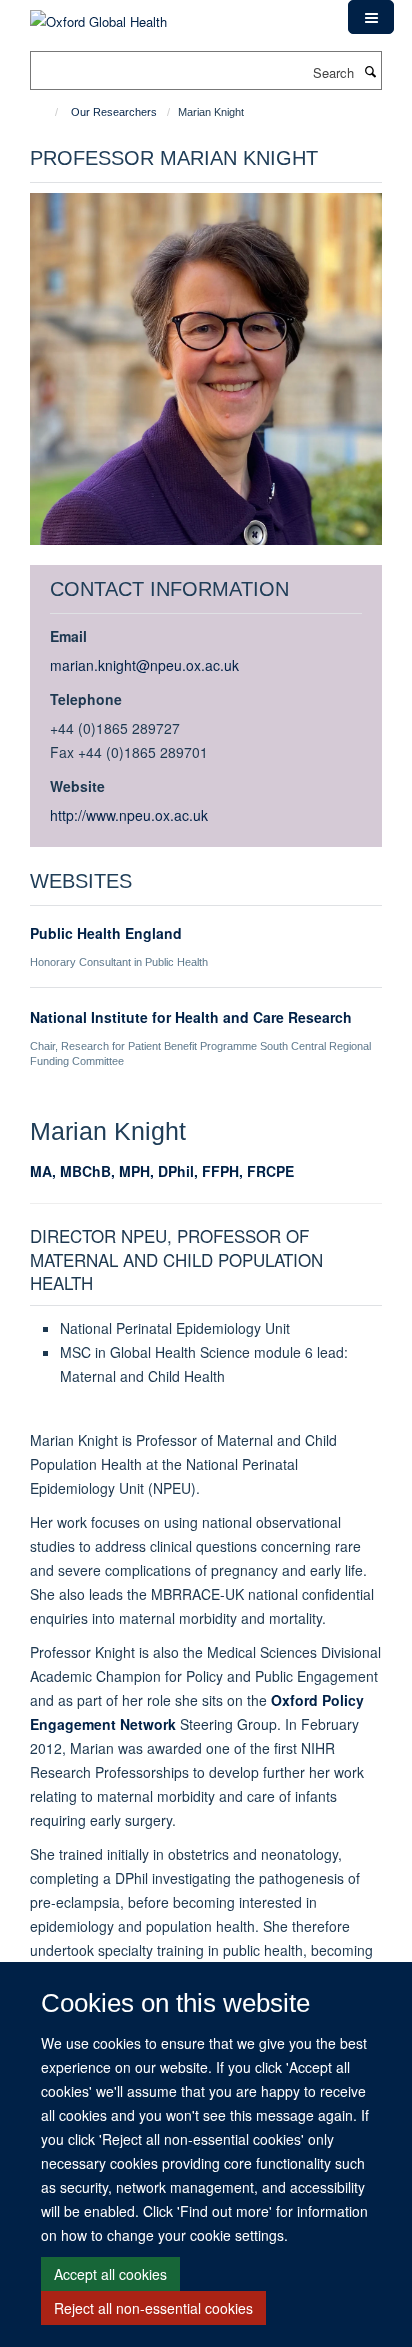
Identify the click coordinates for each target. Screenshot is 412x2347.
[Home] (47, 112)
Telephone (86, 699)
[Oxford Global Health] (98, 14)
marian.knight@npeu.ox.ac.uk (144, 665)
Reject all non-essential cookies (153, 2308)
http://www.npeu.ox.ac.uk (129, 815)
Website (77, 786)
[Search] (370, 71)
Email (68, 636)
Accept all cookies (110, 2274)
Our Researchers (114, 112)
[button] (371, 17)
